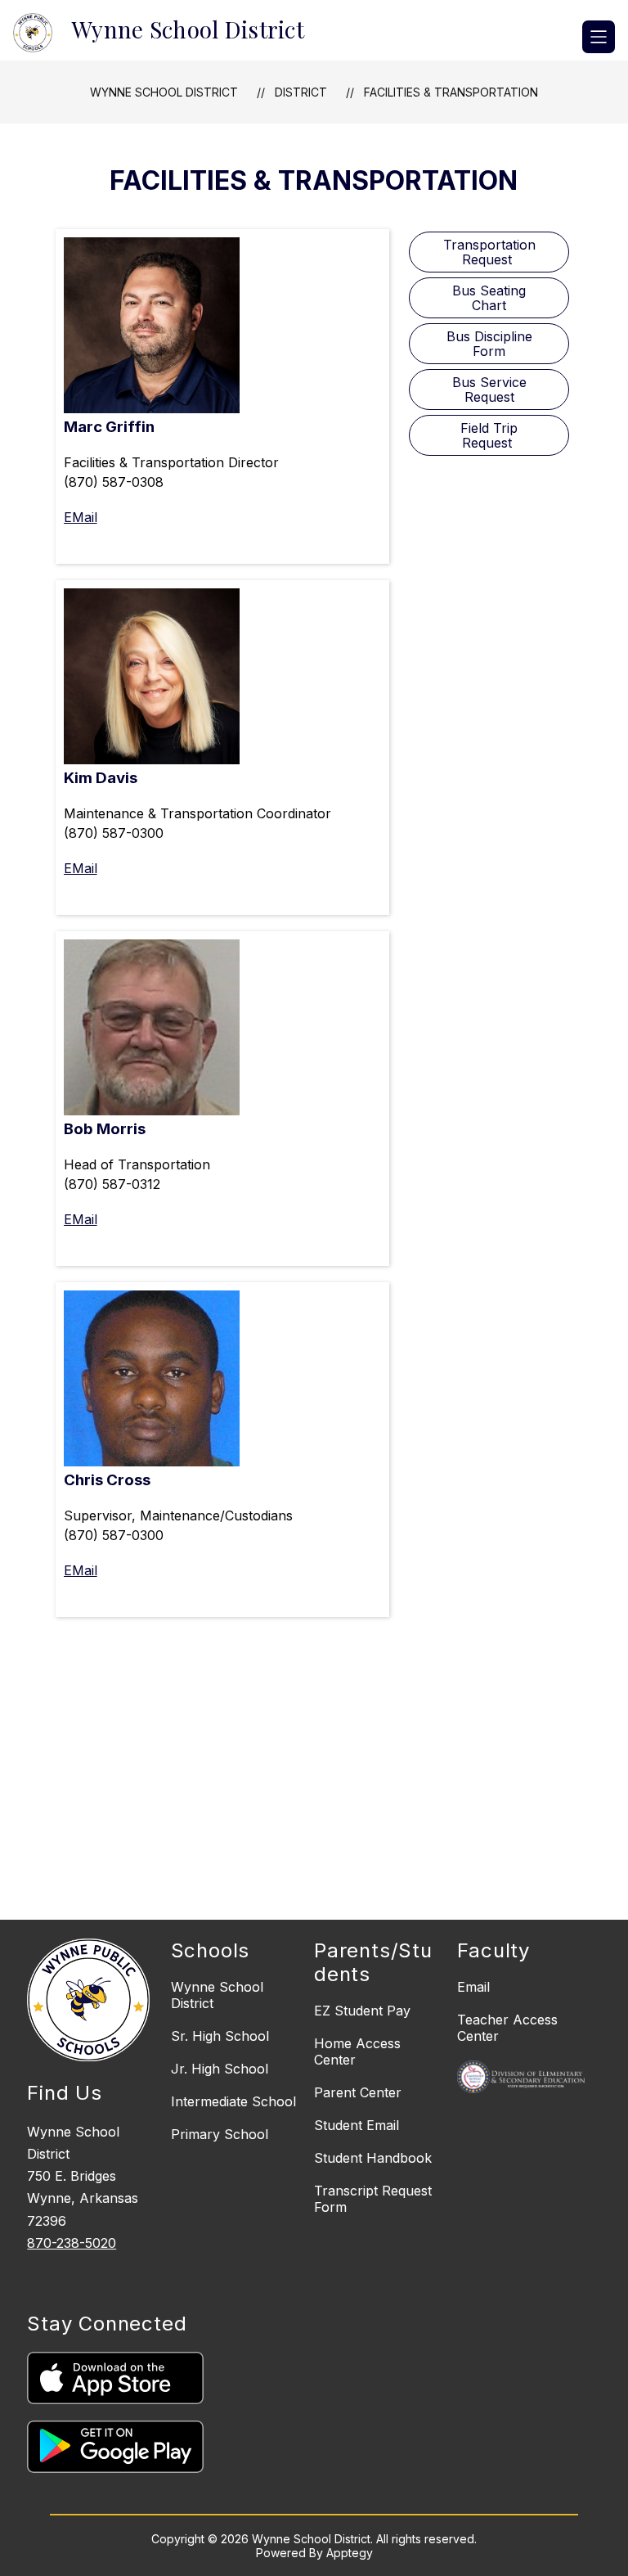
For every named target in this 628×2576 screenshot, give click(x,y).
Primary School (220, 2134)
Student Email (357, 2125)
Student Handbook (373, 2158)
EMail (81, 517)
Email (473, 1987)
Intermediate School (233, 2101)
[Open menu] (599, 37)
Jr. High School (220, 2069)
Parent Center (358, 2092)
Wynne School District (164, 92)
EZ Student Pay (362, 2011)
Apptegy (350, 2553)
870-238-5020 (72, 2243)
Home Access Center (357, 2051)
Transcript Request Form (373, 2199)
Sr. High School (220, 2036)
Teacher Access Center (507, 2028)
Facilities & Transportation (451, 92)
